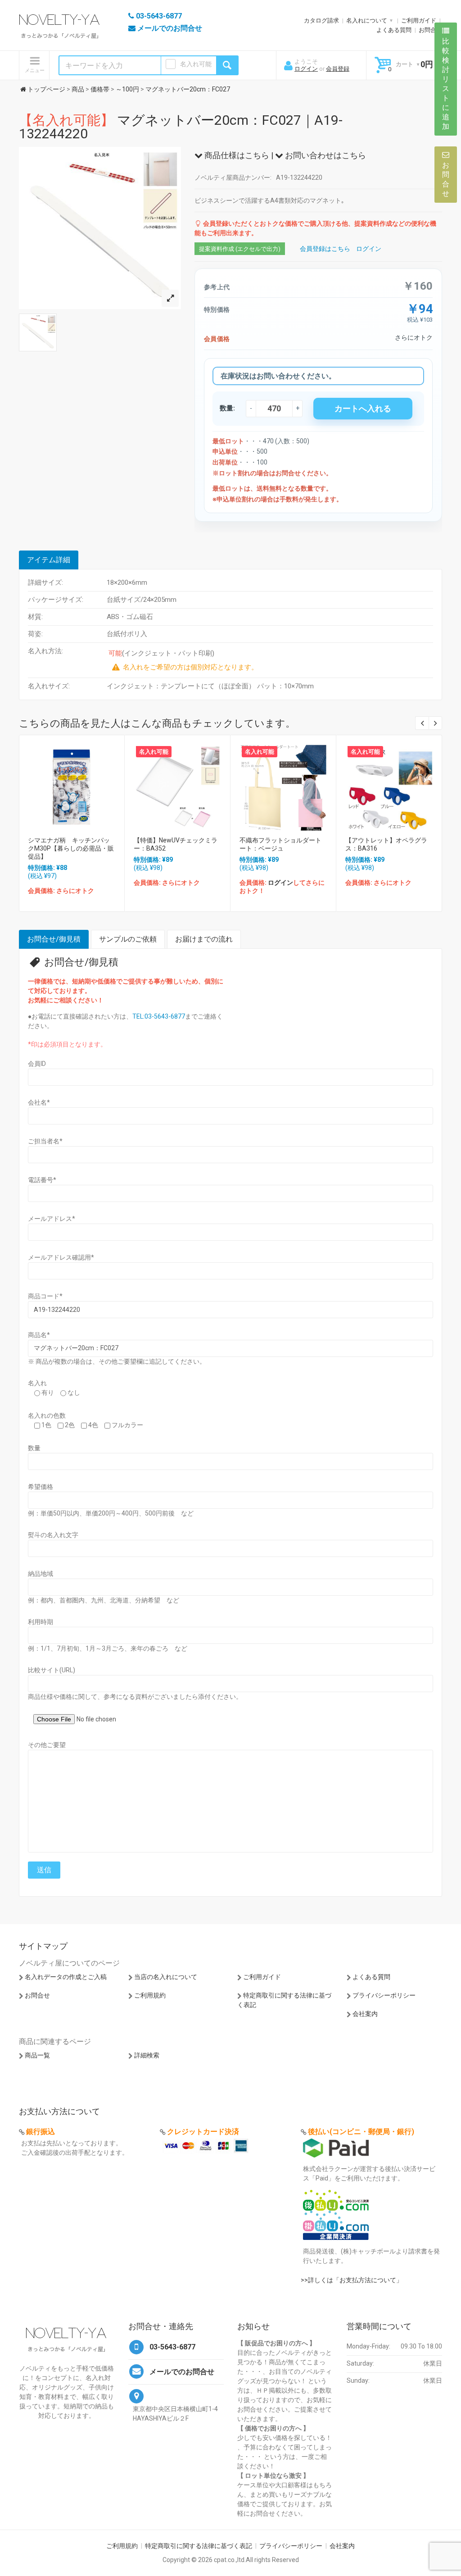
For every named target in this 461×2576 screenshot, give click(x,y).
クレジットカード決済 (203, 2132)
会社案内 (365, 2014)
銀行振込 (41, 2132)
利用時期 (41, 1622)
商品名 (39, 1335)
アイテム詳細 (49, 560)
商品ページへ (71, 785)
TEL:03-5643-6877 (159, 1016)
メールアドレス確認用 (61, 1257)
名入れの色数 (47, 1415)
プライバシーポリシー (384, 1995)
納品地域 (41, 1574)
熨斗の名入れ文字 (53, 1535)
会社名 (39, 1102)
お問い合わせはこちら (325, 155)
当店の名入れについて (166, 1977)
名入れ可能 (196, 64)
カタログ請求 (321, 20)
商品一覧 (37, 2055)
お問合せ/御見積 (54, 939)
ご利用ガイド (419, 20)
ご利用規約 (150, 1995)
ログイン (306, 69)
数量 (34, 1448)
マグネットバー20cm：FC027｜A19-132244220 (181, 127)
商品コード (45, 1296)
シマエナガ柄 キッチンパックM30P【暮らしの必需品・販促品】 (71, 848)
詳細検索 (147, 2055)
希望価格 (41, 1487)
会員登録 (338, 69)
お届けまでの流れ (204, 939)
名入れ (37, 1383)
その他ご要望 (47, 1745)
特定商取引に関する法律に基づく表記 (199, 2546)
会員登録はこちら (325, 249)
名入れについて (367, 20)
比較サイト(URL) (52, 1670)
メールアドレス (52, 1219)
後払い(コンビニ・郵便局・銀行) (361, 2132)
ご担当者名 (45, 1141)
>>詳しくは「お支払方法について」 (352, 2280)
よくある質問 (394, 30)
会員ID (37, 1064)
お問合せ (430, 30)
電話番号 (42, 1180)
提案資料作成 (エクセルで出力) (240, 249)
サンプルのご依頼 (128, 939)
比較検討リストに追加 (446, 84)
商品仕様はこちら (236, 155)
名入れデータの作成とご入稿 (66, 1977)
